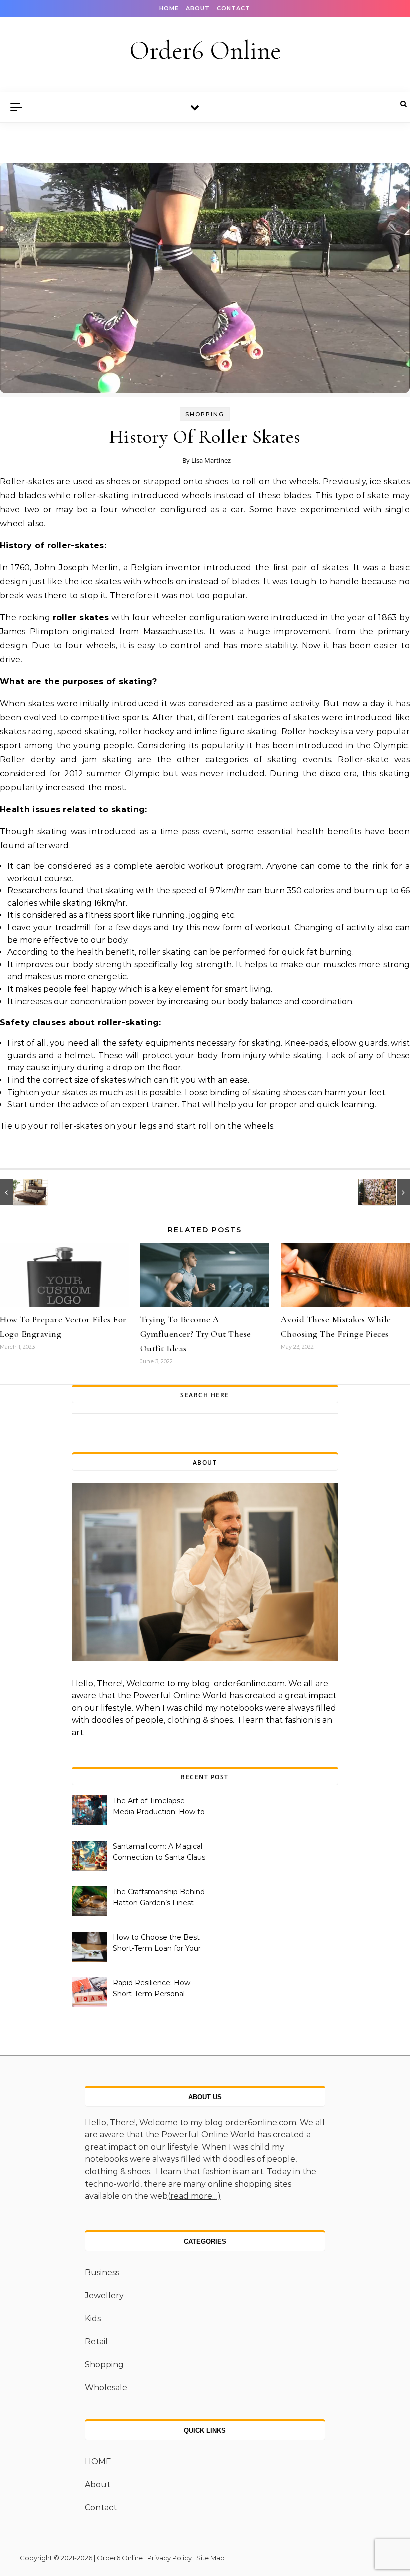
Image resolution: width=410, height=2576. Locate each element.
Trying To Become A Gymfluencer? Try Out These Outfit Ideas (196, 1334)
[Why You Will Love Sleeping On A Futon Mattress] (22, 1192)
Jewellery (104, 2295)
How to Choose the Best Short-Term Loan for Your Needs (157, 1944)
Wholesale (106, 2387)
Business (102, 2272)
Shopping (205, 414)
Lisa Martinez (211, 460)
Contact (234, 8)
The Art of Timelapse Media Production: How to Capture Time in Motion (159, 1807)
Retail (96, 2341)
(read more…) (194, 2196)
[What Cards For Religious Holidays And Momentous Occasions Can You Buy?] (387, 1192)
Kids (93, 2318)
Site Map (211, 2558)
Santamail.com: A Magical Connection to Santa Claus (159, 1852)
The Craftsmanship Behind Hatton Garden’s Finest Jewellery (159, 1898)
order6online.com (249, 1684)
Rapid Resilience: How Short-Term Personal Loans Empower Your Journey (152, 1989)
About (198, 8)
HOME (169, 8)
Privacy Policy (170, 2558)
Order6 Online (205, 51)
